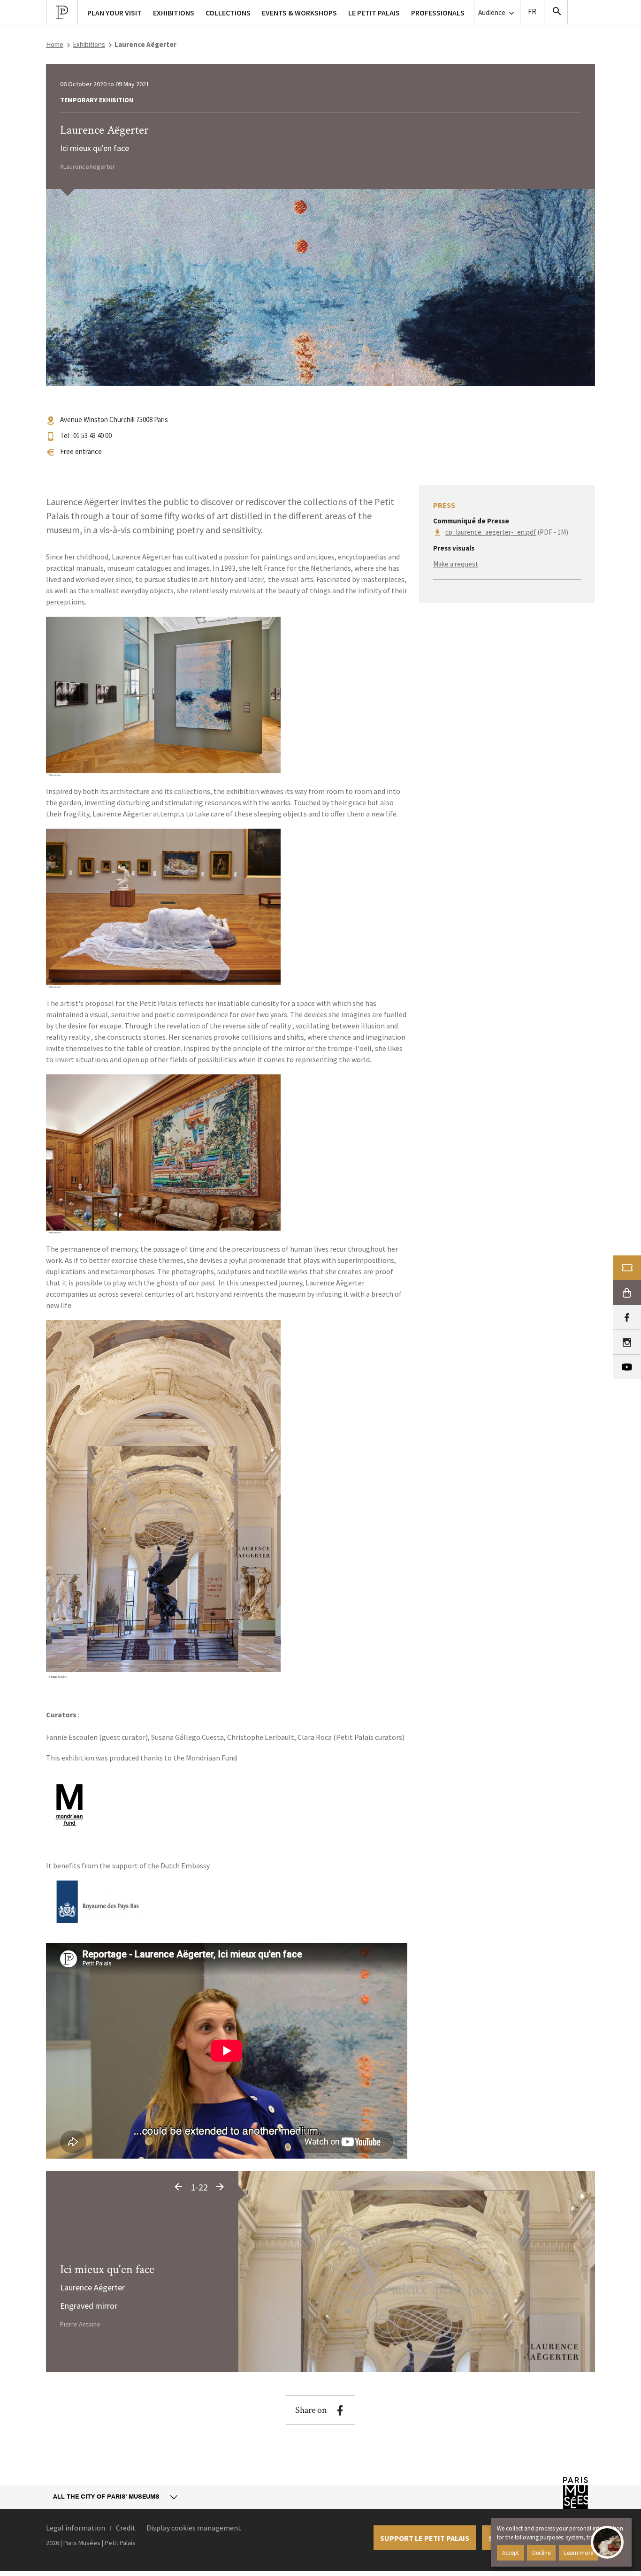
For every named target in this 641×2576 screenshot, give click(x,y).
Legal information (76, 2528)
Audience (492, 12)
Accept (511, 2553)
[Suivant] (220, 2187)
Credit (126, 2528)
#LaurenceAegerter (88, 166)
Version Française (532, 12)
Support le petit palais (425, 2538)
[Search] (556, 12)
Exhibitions (89, 44)
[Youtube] (627, 1367)
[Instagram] (627, 1342)
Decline (541, 2553)
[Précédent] (178, 2187)
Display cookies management (194, 2528)
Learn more (579, 2553)
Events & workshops (299, 13)
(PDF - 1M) (507, 532)
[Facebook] (627, 1318)
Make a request (456, 564)
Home (55, 44)
